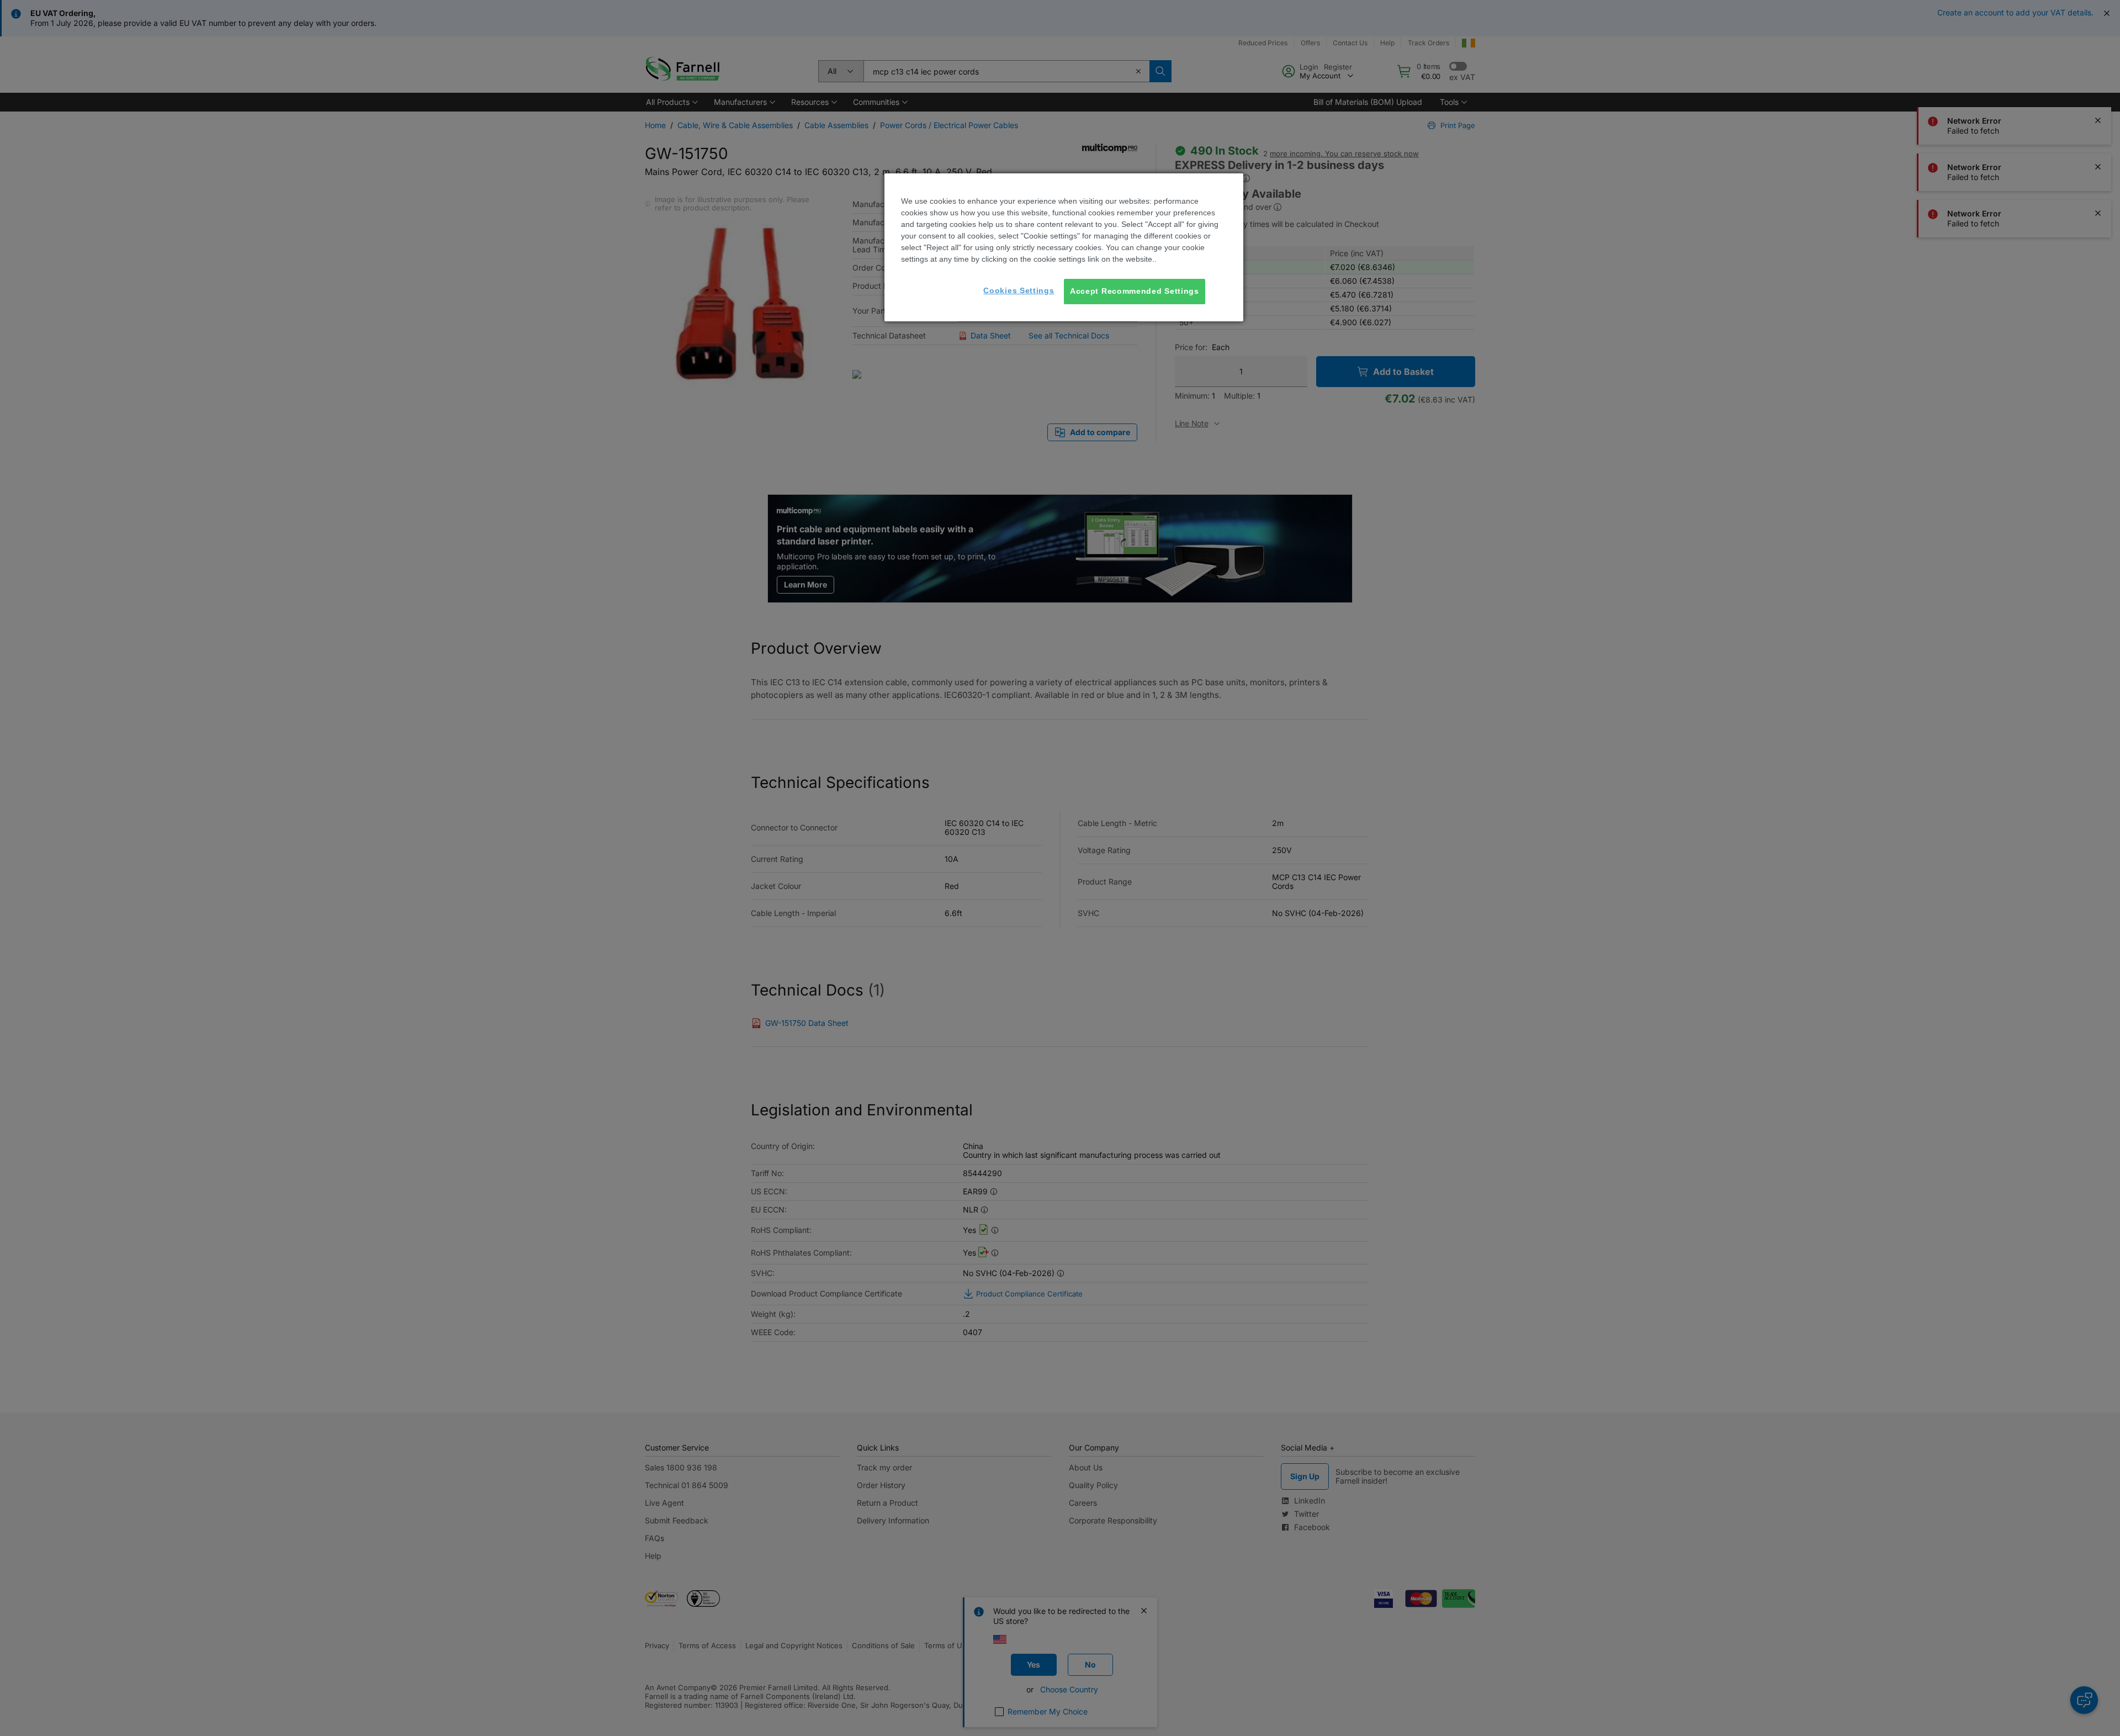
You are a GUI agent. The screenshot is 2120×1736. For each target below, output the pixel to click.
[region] (1064, 247)
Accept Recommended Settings (1135, 291)
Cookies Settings (1019, 290)
